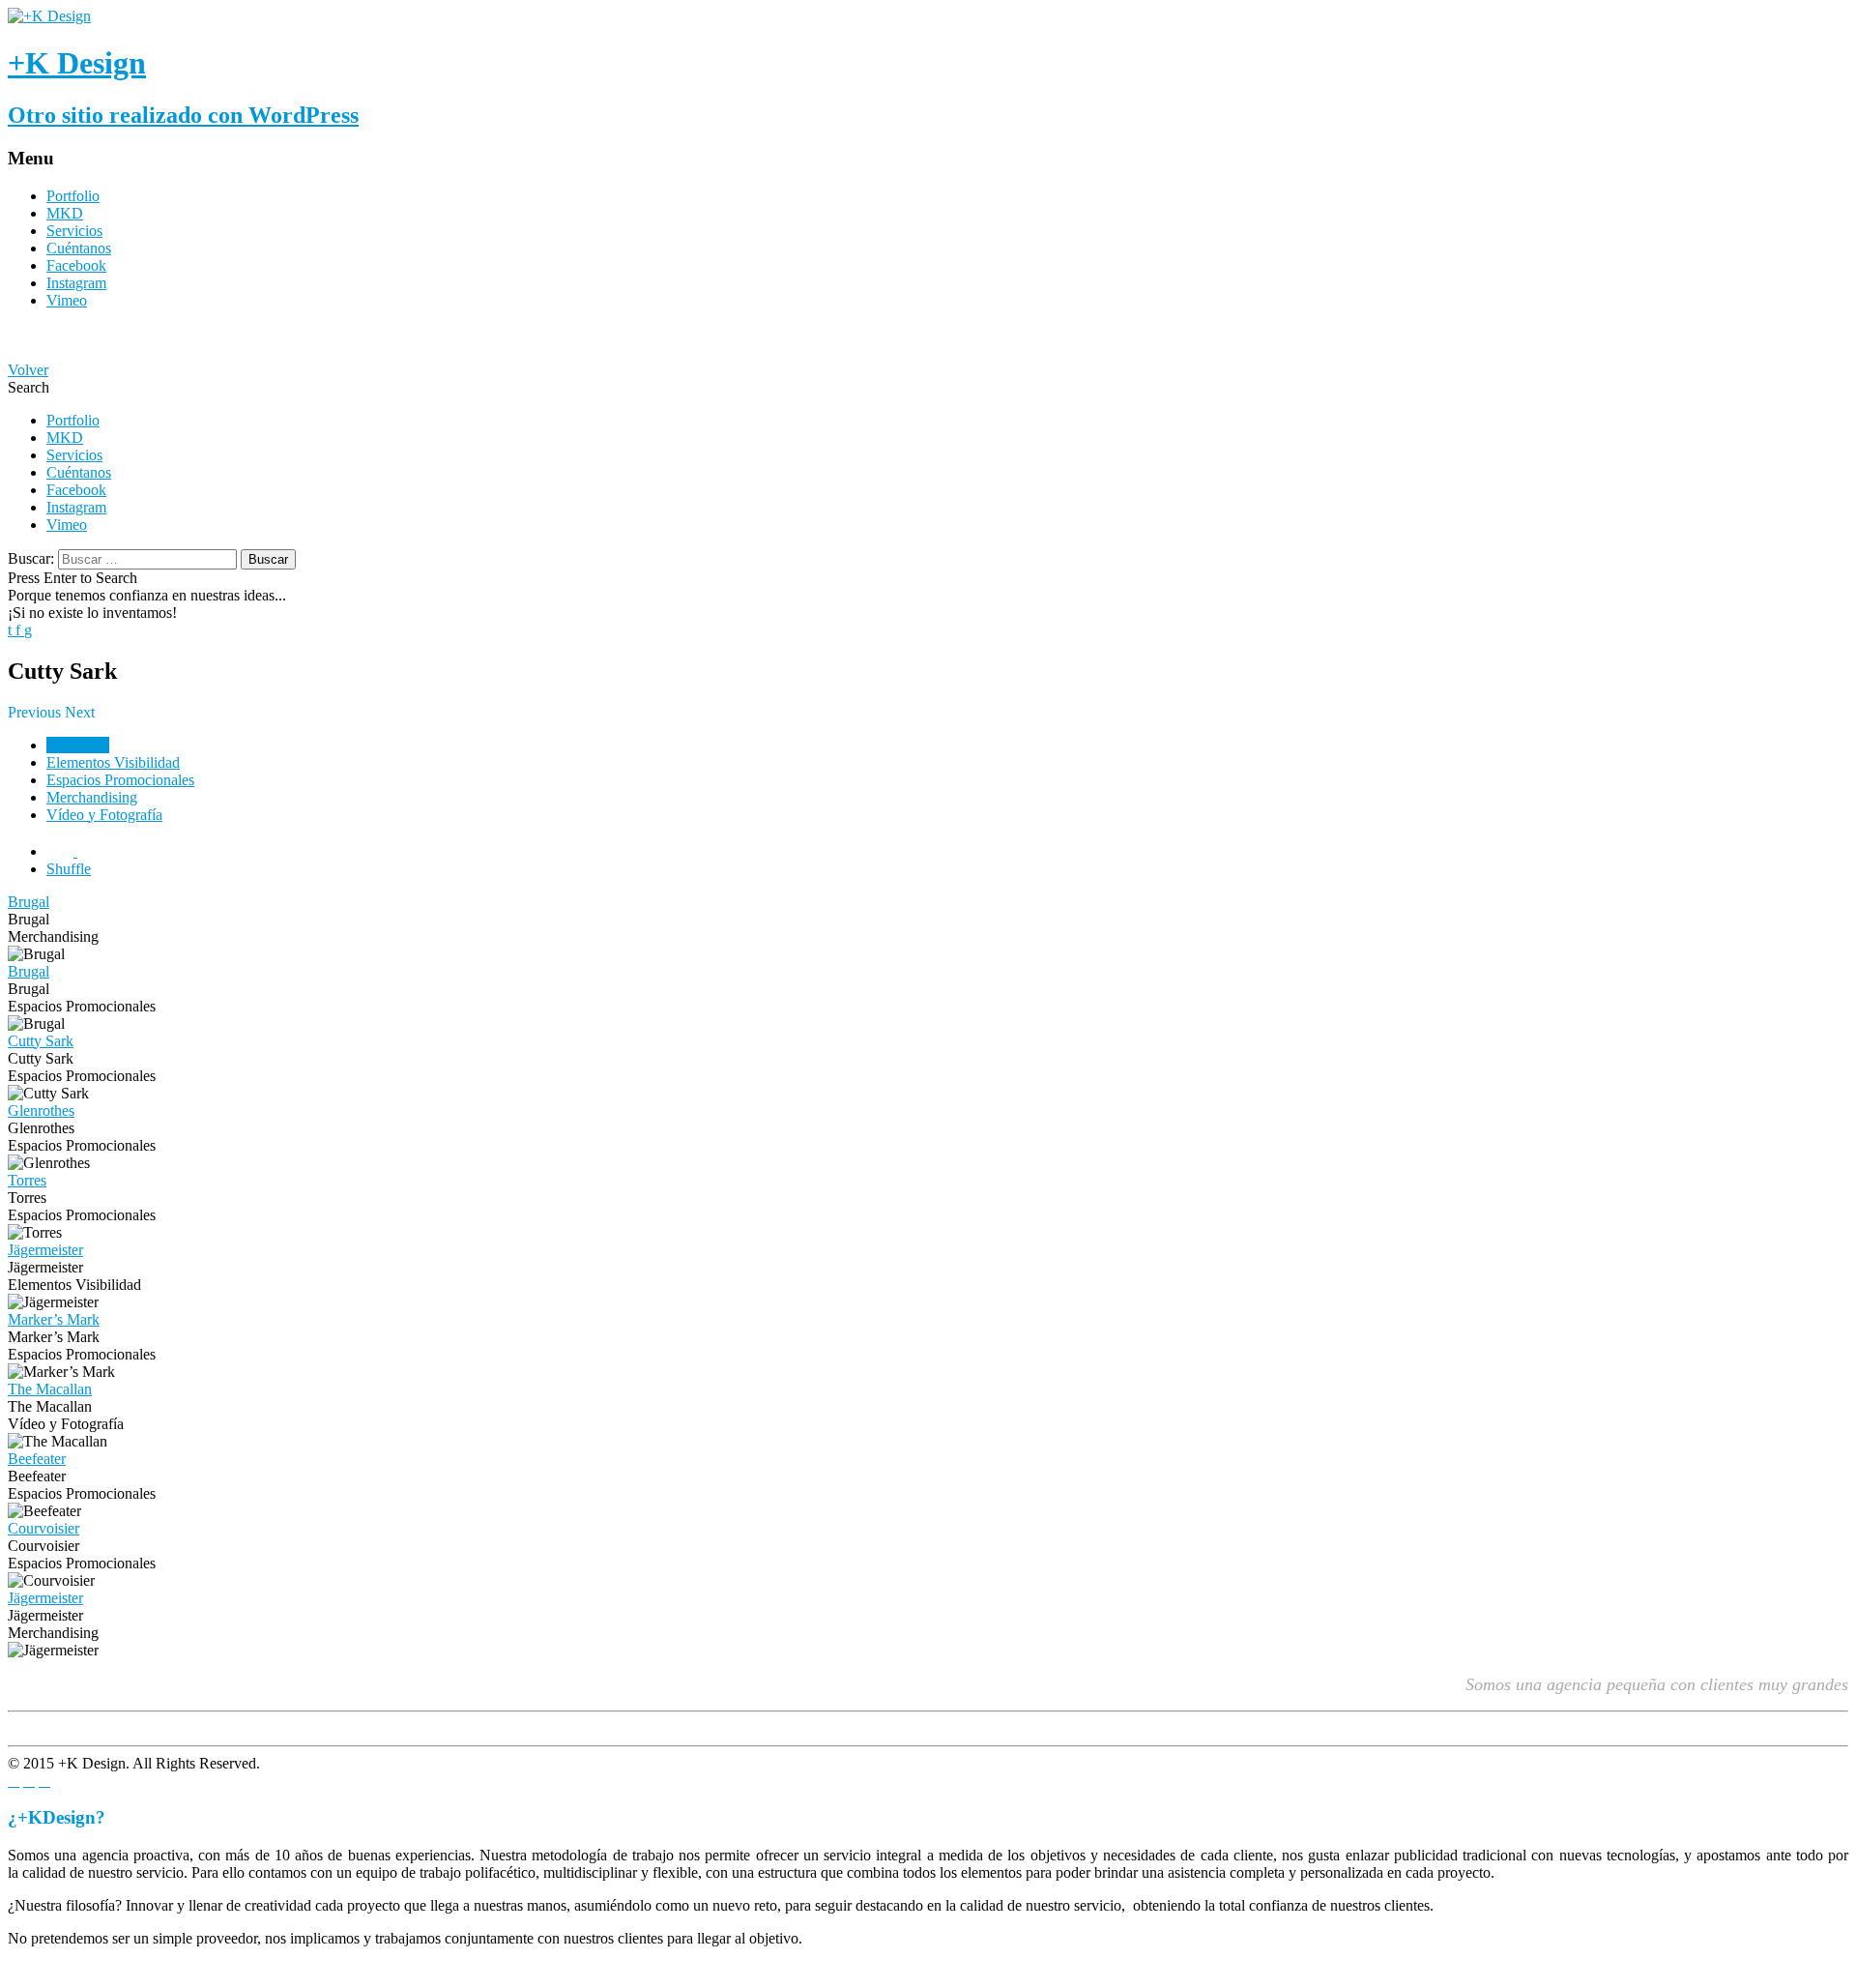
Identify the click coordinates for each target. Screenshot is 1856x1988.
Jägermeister (45, 1250)
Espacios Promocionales (120, 780)
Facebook (76, 265)
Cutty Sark (41, 1041)
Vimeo (67, 300)
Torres (27, 1180)
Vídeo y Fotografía (104, 815)
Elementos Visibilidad (113, 762)
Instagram (76, 283)
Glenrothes (41, 1111)
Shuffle (69, 869)
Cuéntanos (79, 248)
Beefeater (37, 1459)
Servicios (74, 231)
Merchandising (92, 797)
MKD (65, 213)
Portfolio (73, 196)
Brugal (29, 902)
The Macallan (50, 1389)
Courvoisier (43, 1528)
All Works (78, 745)
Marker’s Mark (54, 1319)
